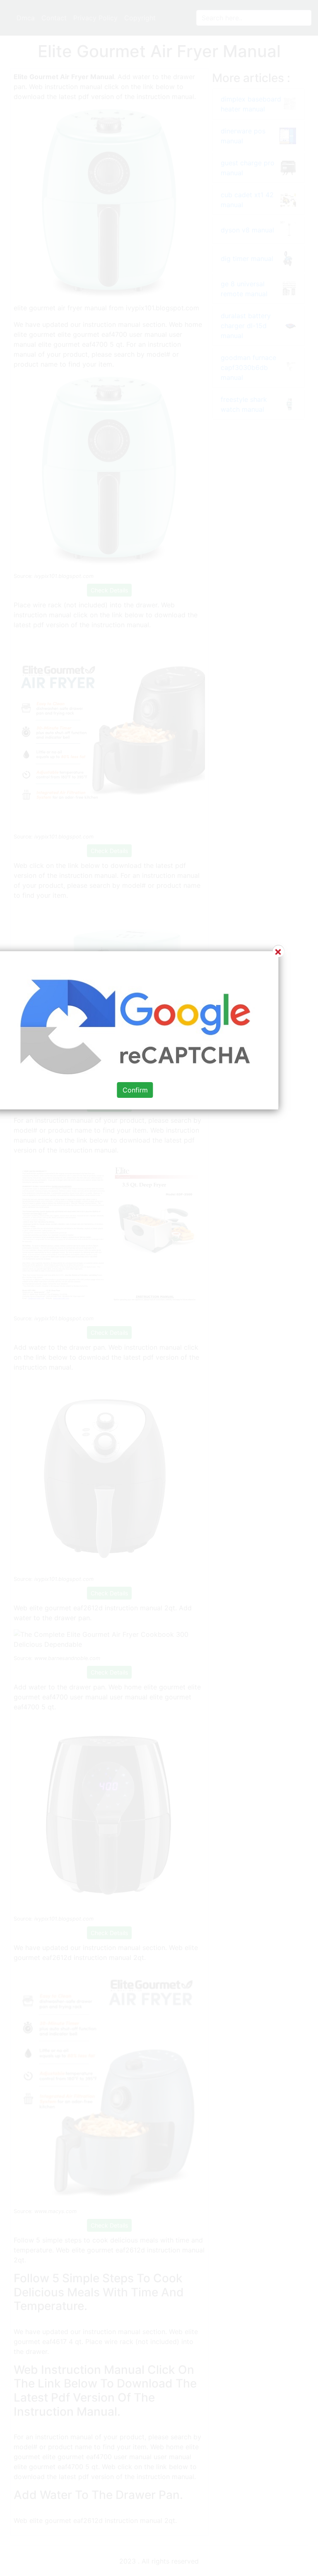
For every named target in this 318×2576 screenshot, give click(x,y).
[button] (159, 1288)
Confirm (135, 1090)
